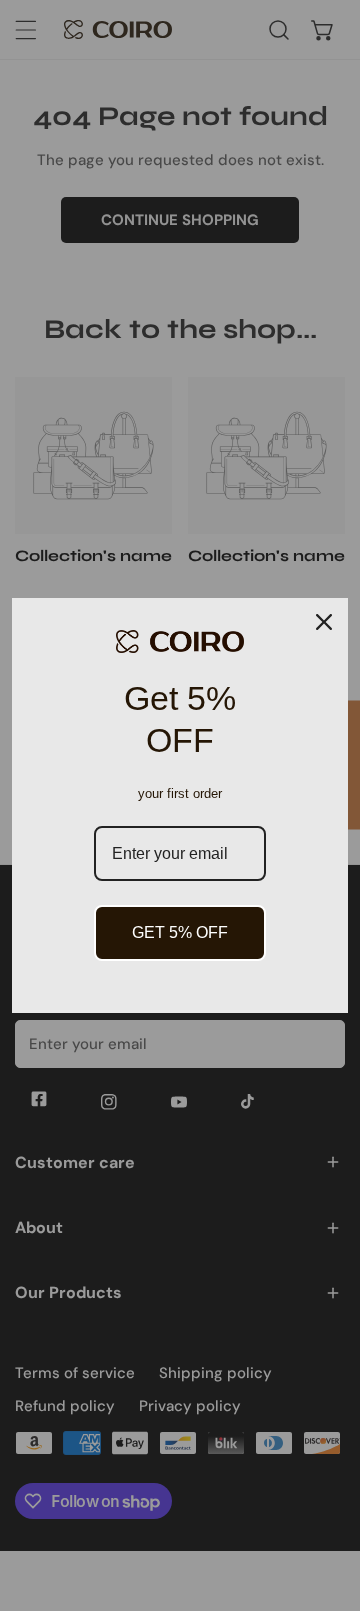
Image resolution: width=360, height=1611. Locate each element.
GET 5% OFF (180, 932)
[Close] (324, 622)
